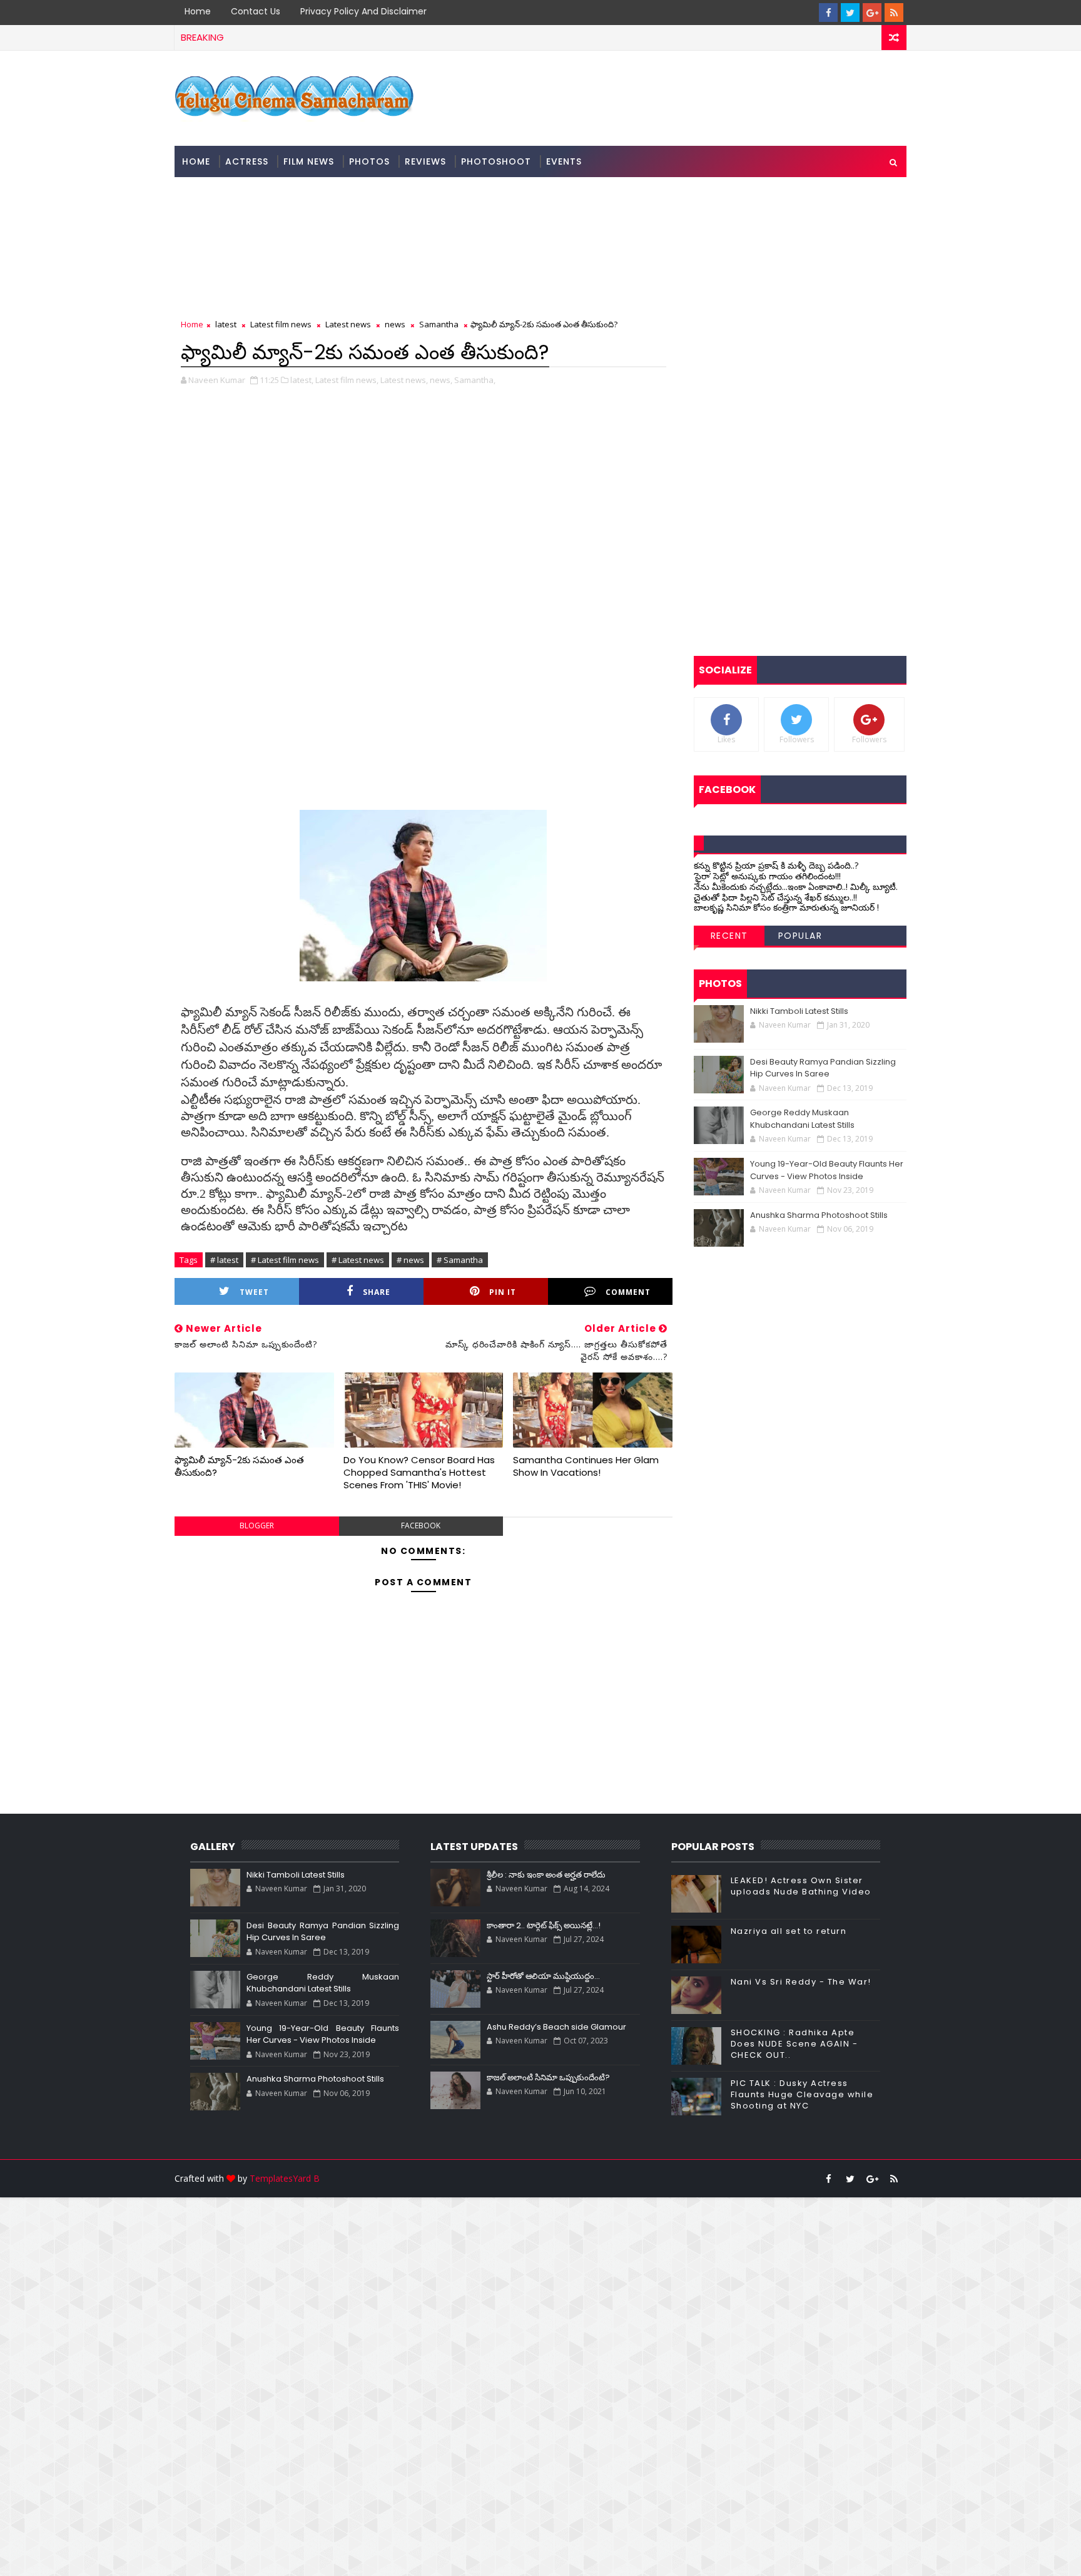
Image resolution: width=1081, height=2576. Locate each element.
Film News (309, 161)
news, (441, 380)
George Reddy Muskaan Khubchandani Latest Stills (802, 1119)
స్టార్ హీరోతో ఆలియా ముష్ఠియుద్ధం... (543, 1976)
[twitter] (850, 13)
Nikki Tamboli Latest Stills (799, 1011)
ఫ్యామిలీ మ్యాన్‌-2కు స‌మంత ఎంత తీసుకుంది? (239, 1466)
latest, (302, 380)
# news (410, 1260)
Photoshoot (496, 161)
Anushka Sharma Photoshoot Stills (819, 1215)
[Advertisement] (375, 2385)
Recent (729, 936)
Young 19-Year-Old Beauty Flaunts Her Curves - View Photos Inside (827, 1170)
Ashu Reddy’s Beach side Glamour (556, 2027)
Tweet (254, 1292)
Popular (800, 936)
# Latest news (358, 1260)
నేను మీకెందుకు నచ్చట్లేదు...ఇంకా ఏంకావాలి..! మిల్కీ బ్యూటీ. (796, 887)
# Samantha (460, 1260)
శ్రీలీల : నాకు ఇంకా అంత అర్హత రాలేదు (546, 1875)
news (395, 324)
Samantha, (475, 380)
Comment (628, 1292)
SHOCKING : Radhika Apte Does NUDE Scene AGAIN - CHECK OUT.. (794, 2044)
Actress (247, 161)
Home (198, 11)
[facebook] (828, 13)
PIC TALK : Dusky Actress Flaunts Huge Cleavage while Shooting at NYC (802, 2094)
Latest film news (281, 324)
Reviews (425, 161)
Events (564, 161)
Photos (369, 161)
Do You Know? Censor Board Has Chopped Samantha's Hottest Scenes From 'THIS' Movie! (419, 1473)
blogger (257, 1526)
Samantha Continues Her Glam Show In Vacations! (586, 1466)
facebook (421, 1526)
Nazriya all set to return (789, 1931)
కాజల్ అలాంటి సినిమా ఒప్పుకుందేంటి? (548, 2078)
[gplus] (872, 13)
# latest (224, 1260)
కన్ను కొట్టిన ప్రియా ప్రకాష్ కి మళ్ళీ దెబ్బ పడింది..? (776, 865)
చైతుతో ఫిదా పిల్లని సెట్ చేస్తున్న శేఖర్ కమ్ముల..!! (775, 897)
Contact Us (256, 11)
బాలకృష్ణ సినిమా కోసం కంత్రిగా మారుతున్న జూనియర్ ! (786, 907)
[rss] (894, 13)
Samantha (439, 324)
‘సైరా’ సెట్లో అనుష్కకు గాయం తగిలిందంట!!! (767, 876)
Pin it (503, 1292)
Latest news (348, 324)
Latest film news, (347, 380)
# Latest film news (285, 1260)
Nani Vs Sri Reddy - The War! (801, 1982)
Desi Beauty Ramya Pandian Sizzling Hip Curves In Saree (823, 1068)
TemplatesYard (280, 2178)
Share (377, 1292)
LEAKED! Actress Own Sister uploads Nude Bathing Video (801, 1886)
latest (226, 324)
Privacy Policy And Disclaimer (363, 11)
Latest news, (404, 380)
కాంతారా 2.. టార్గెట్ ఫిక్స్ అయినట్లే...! (544, 1925)
